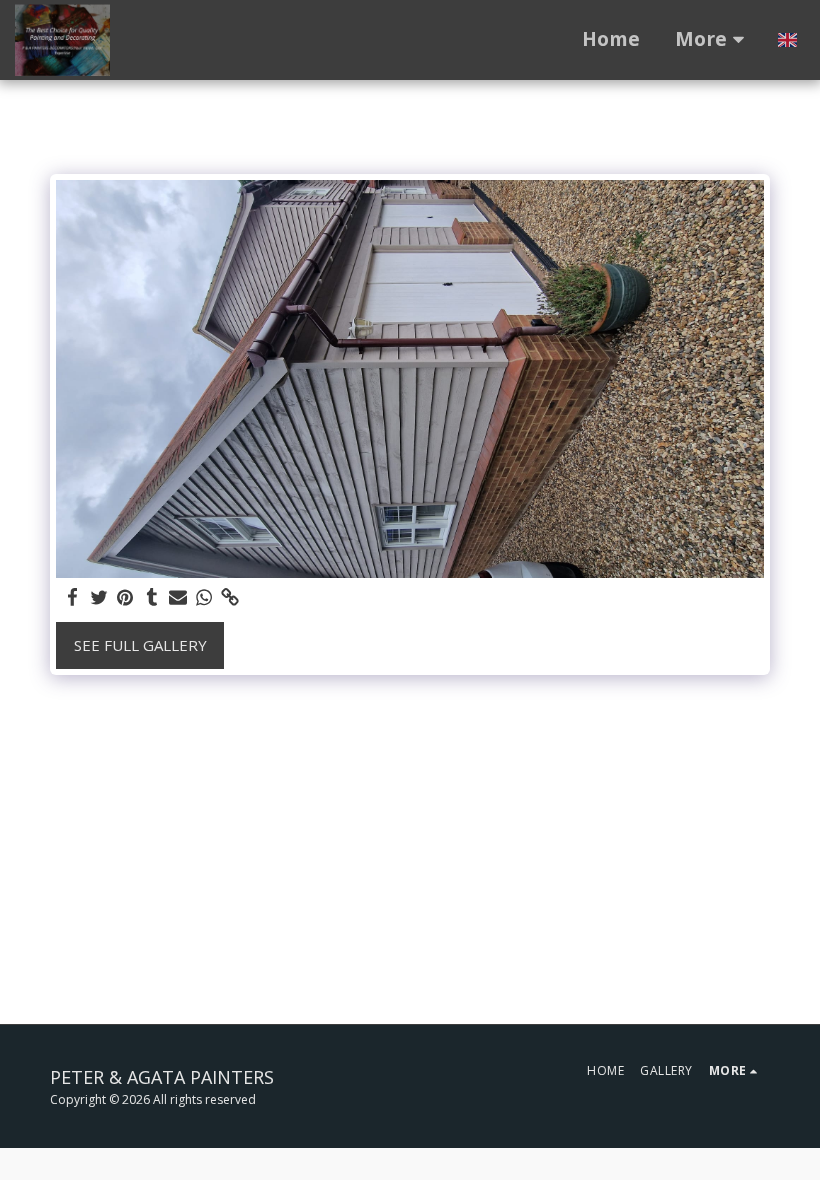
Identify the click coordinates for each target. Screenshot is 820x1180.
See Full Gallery (140, 645)
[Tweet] (99, 597)
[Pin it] (125, 597)
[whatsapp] (204, 597)
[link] (230, 597)
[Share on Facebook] (73, 597)
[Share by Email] (178, 597)
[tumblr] (151, 597)
